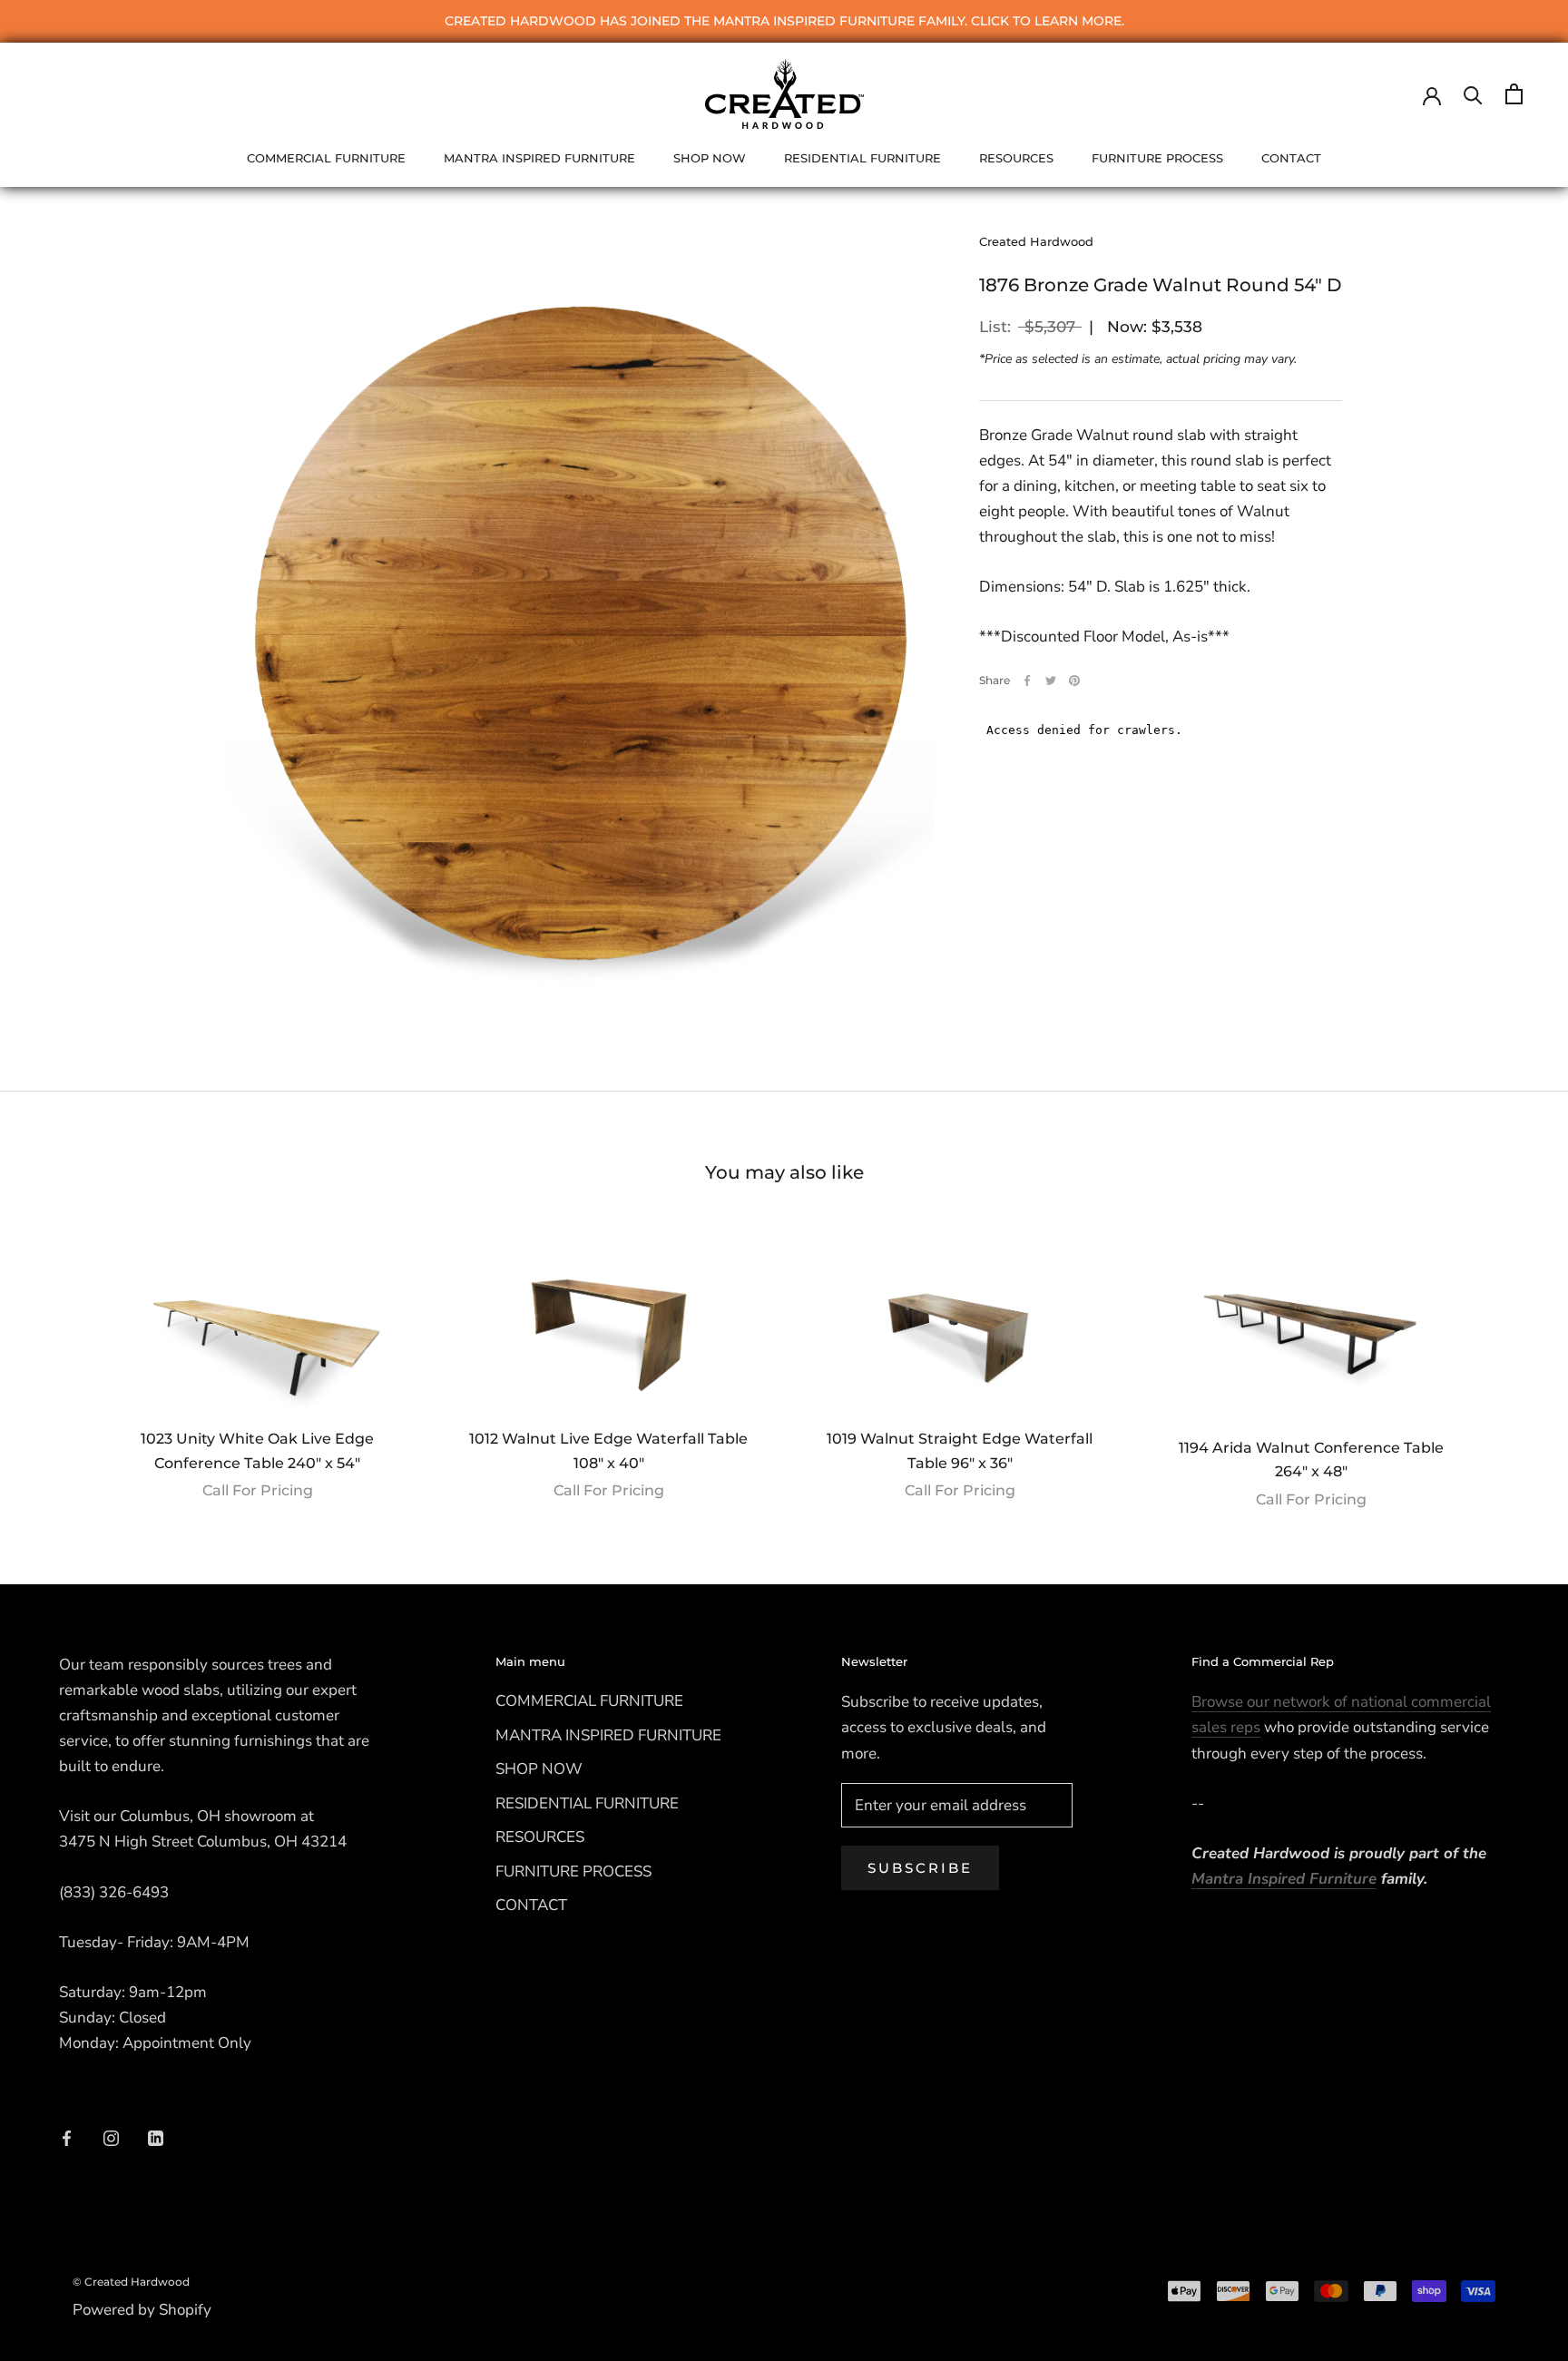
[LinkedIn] (156, 2138)
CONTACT (1291, 158)
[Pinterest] (1074, 681)
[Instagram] (111, 2138)
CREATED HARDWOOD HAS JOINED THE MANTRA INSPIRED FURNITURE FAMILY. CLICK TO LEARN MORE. (784, 21)
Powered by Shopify (142, 2310)
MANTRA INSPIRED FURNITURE (539, 158)
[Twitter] (1051, 681)
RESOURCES (1016, 158)
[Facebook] (1027, 681)
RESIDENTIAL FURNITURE (862, 158)
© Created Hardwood (131, 2282)
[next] (1511, 1361)
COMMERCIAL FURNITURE (326, 158)
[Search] (1473, 94)
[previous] (57, 1361)
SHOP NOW (710, 158)
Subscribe (920, 1868)
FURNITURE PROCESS (1157, 158)
